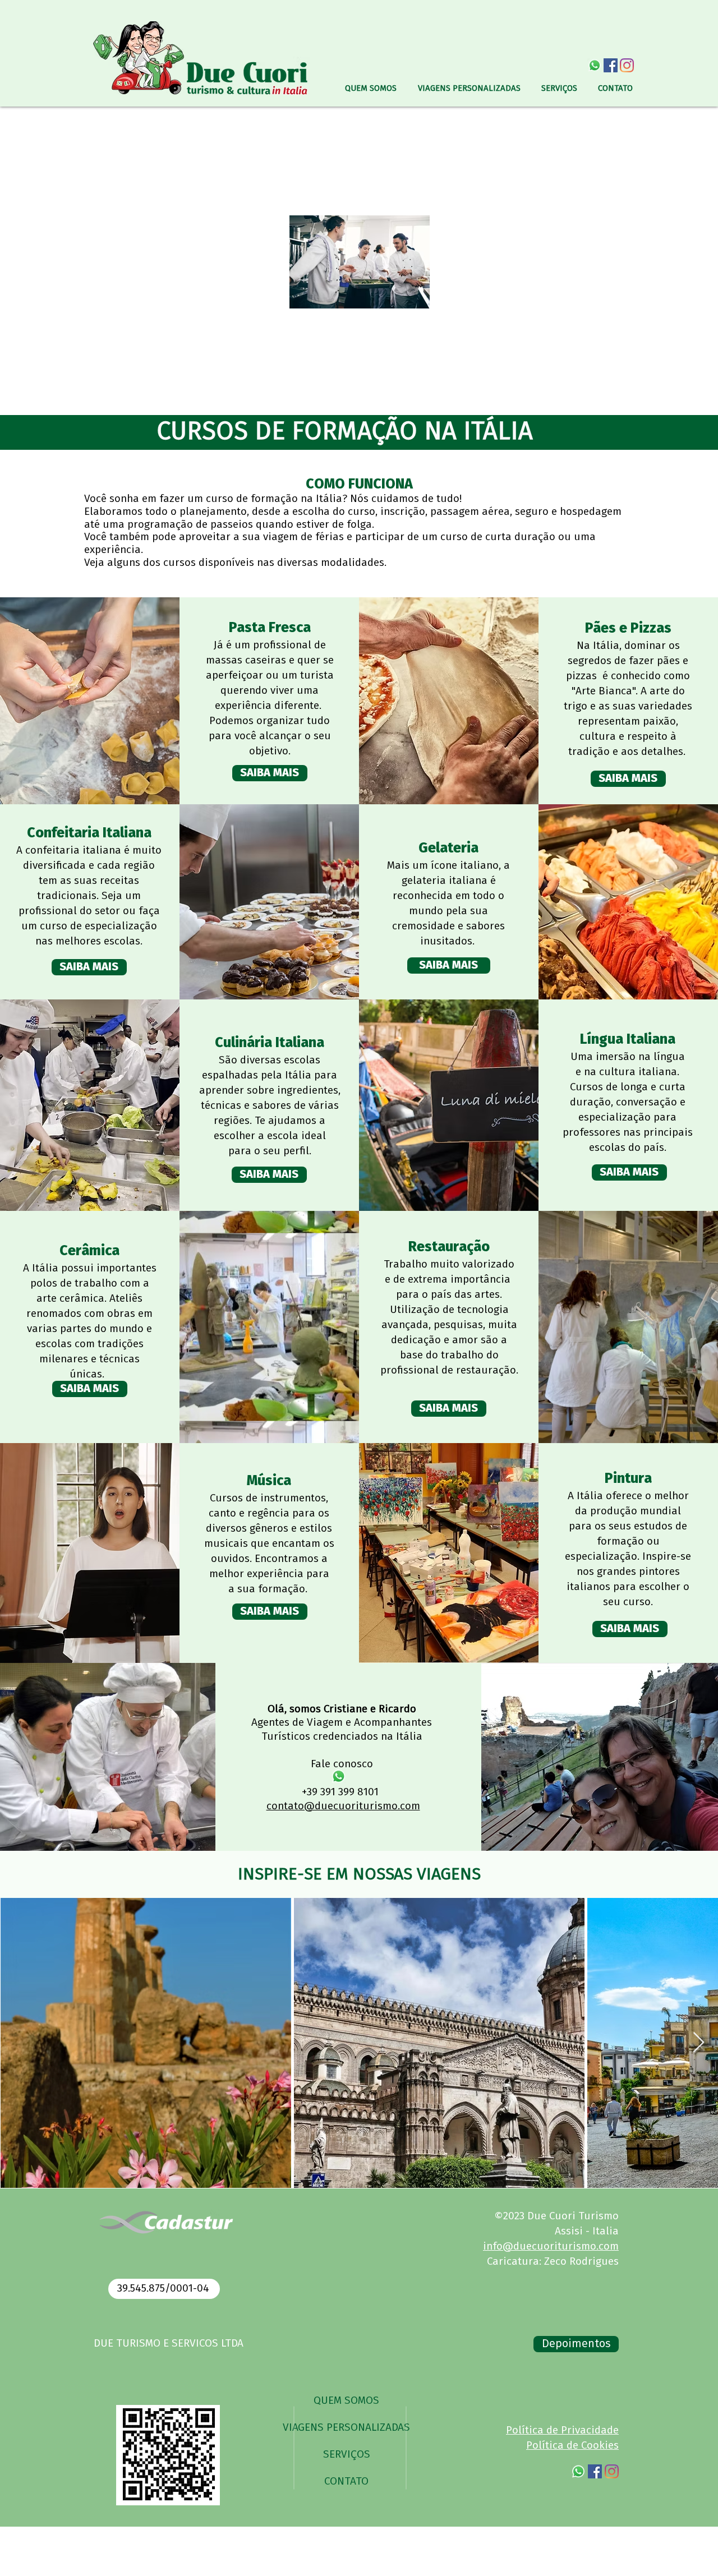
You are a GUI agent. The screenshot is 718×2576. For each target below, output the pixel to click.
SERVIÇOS (347, 2455)
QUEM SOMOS (346, 2401)
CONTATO (346, 2481)
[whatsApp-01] (594, 65)
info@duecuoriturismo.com (551, 2246)
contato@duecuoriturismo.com (343, 1806)
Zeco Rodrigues (581, 2262)
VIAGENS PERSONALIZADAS (346, 2428)
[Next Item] (699, 2043)
